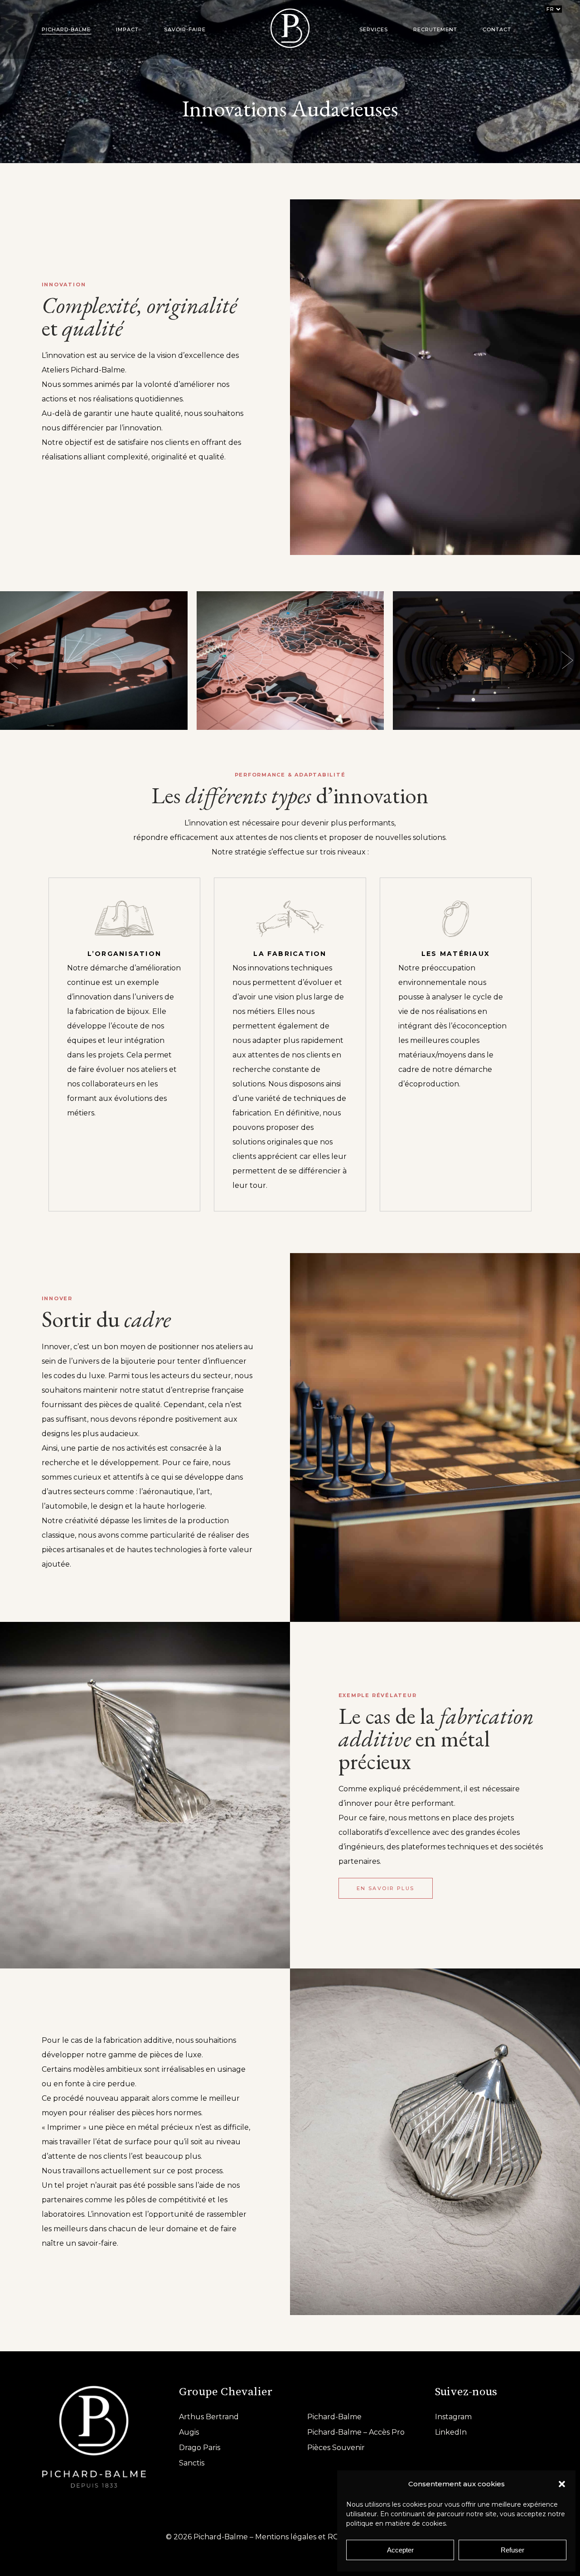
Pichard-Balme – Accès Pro (356, 2432)
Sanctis (192, 2463)
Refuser (512, 2550)
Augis (189, 2432)
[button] (562, 2484)
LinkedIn (451, 2432)
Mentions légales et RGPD (303, 2537)
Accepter (400, 2550)
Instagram (453, 2417)
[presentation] (13, 661)
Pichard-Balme (334, 2417)
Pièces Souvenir (336, 2448)
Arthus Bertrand (209, 2417)
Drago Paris (200, 2448)
